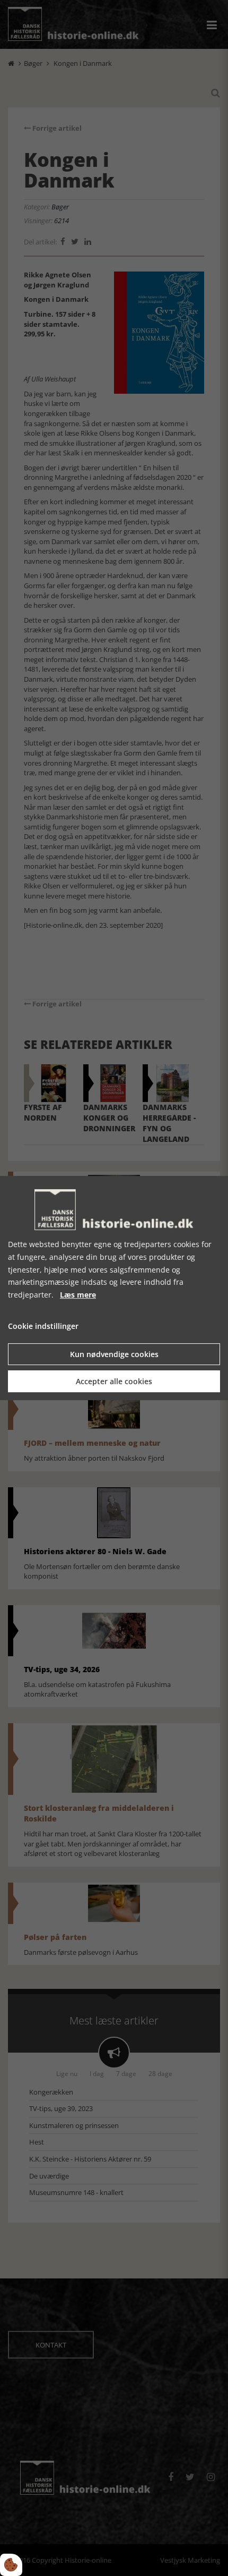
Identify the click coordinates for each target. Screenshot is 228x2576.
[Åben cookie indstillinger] (11, 2565)
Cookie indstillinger (43, 1326)
